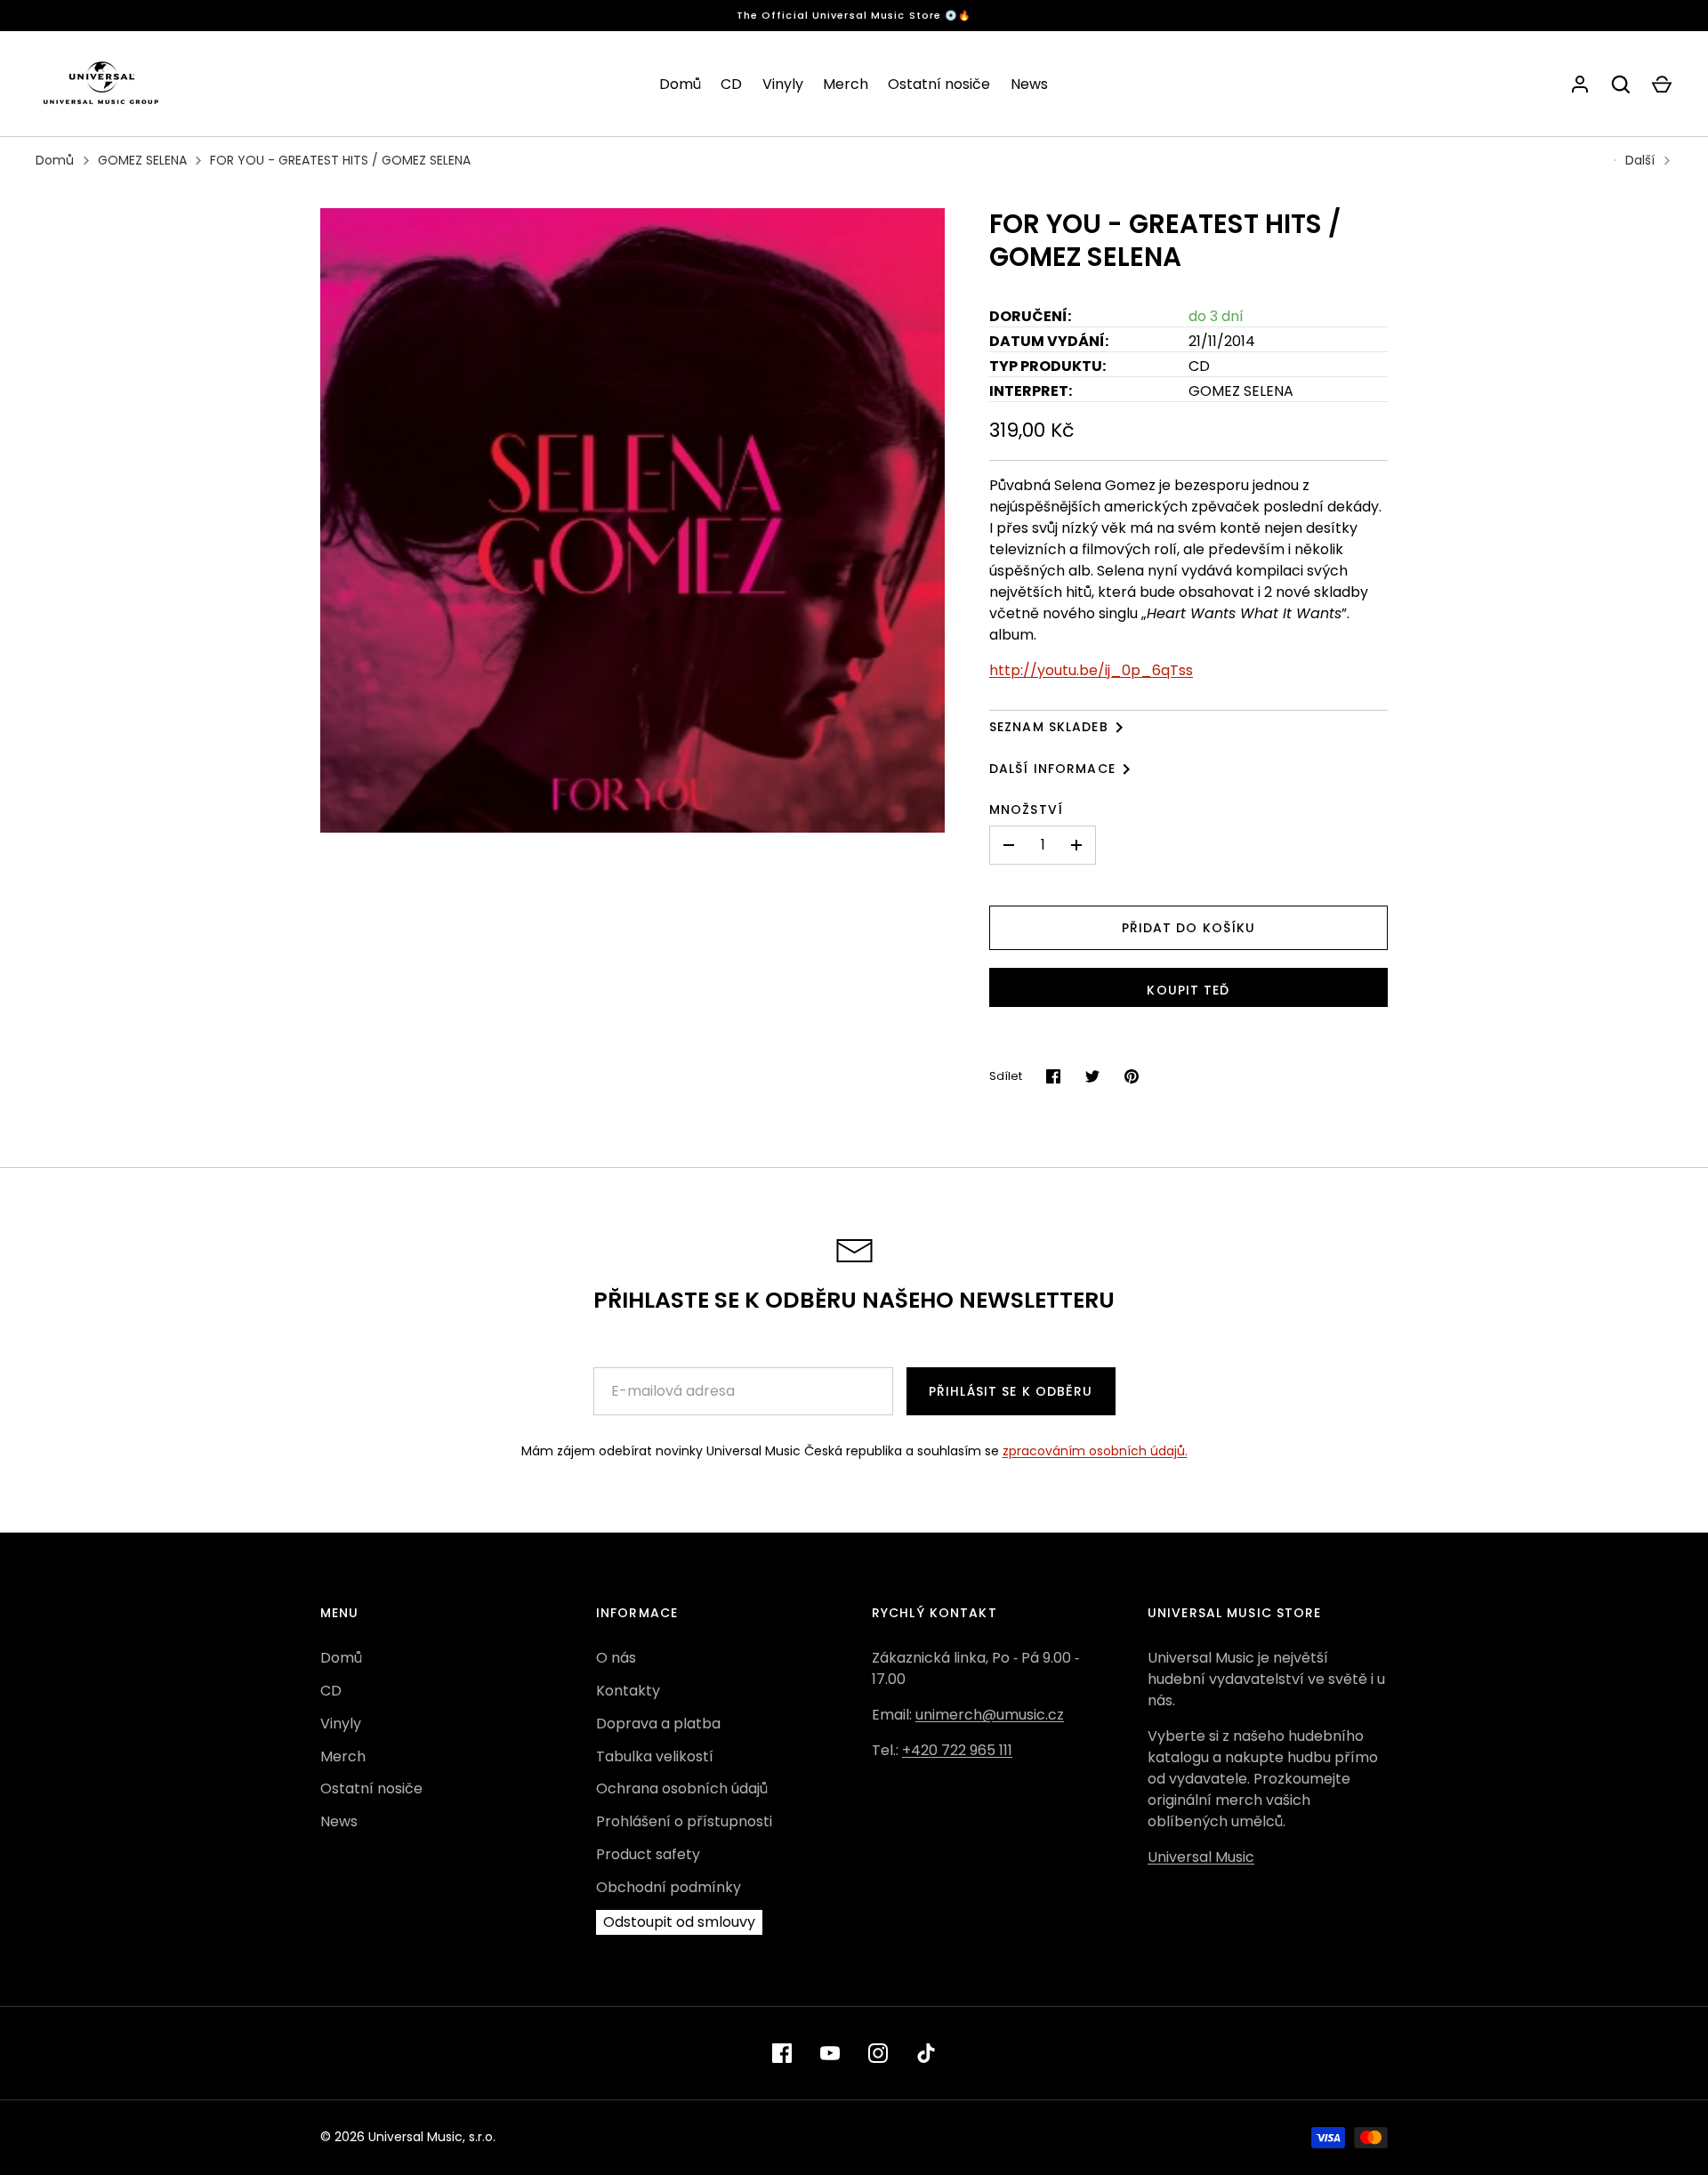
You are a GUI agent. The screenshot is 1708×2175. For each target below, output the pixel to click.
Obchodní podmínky (669, 1887)
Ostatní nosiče (939, 84)
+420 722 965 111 (957, 1750)
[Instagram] (878, 2053)
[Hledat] (1621, 85)
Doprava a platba (658, 1724)
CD (731, 84)
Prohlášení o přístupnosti (684, 1821)
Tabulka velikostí (655, 1756)
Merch (846, 84)
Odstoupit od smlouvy (679, 1922)
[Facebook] (782, 2053)
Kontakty (628, 1691)
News (1029, 84)
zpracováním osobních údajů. (1095, 1451)
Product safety (648, 1854)
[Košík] (1662, 85)
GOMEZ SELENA (142, 160)
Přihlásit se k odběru (1011, 1391)
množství (1026, 810)
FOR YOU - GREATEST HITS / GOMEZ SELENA (340, 160)
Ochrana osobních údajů (682, 1788)
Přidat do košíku (1189, 928)
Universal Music (1201, 1857)
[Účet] (1580, 85)
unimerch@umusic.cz (990, 1715)
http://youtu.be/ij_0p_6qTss (1091, 670)
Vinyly (783, 84)
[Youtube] (830, 2053)
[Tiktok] (926, 2053)
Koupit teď (1188, 990)
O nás (616, 1658)
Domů (680, 84)
